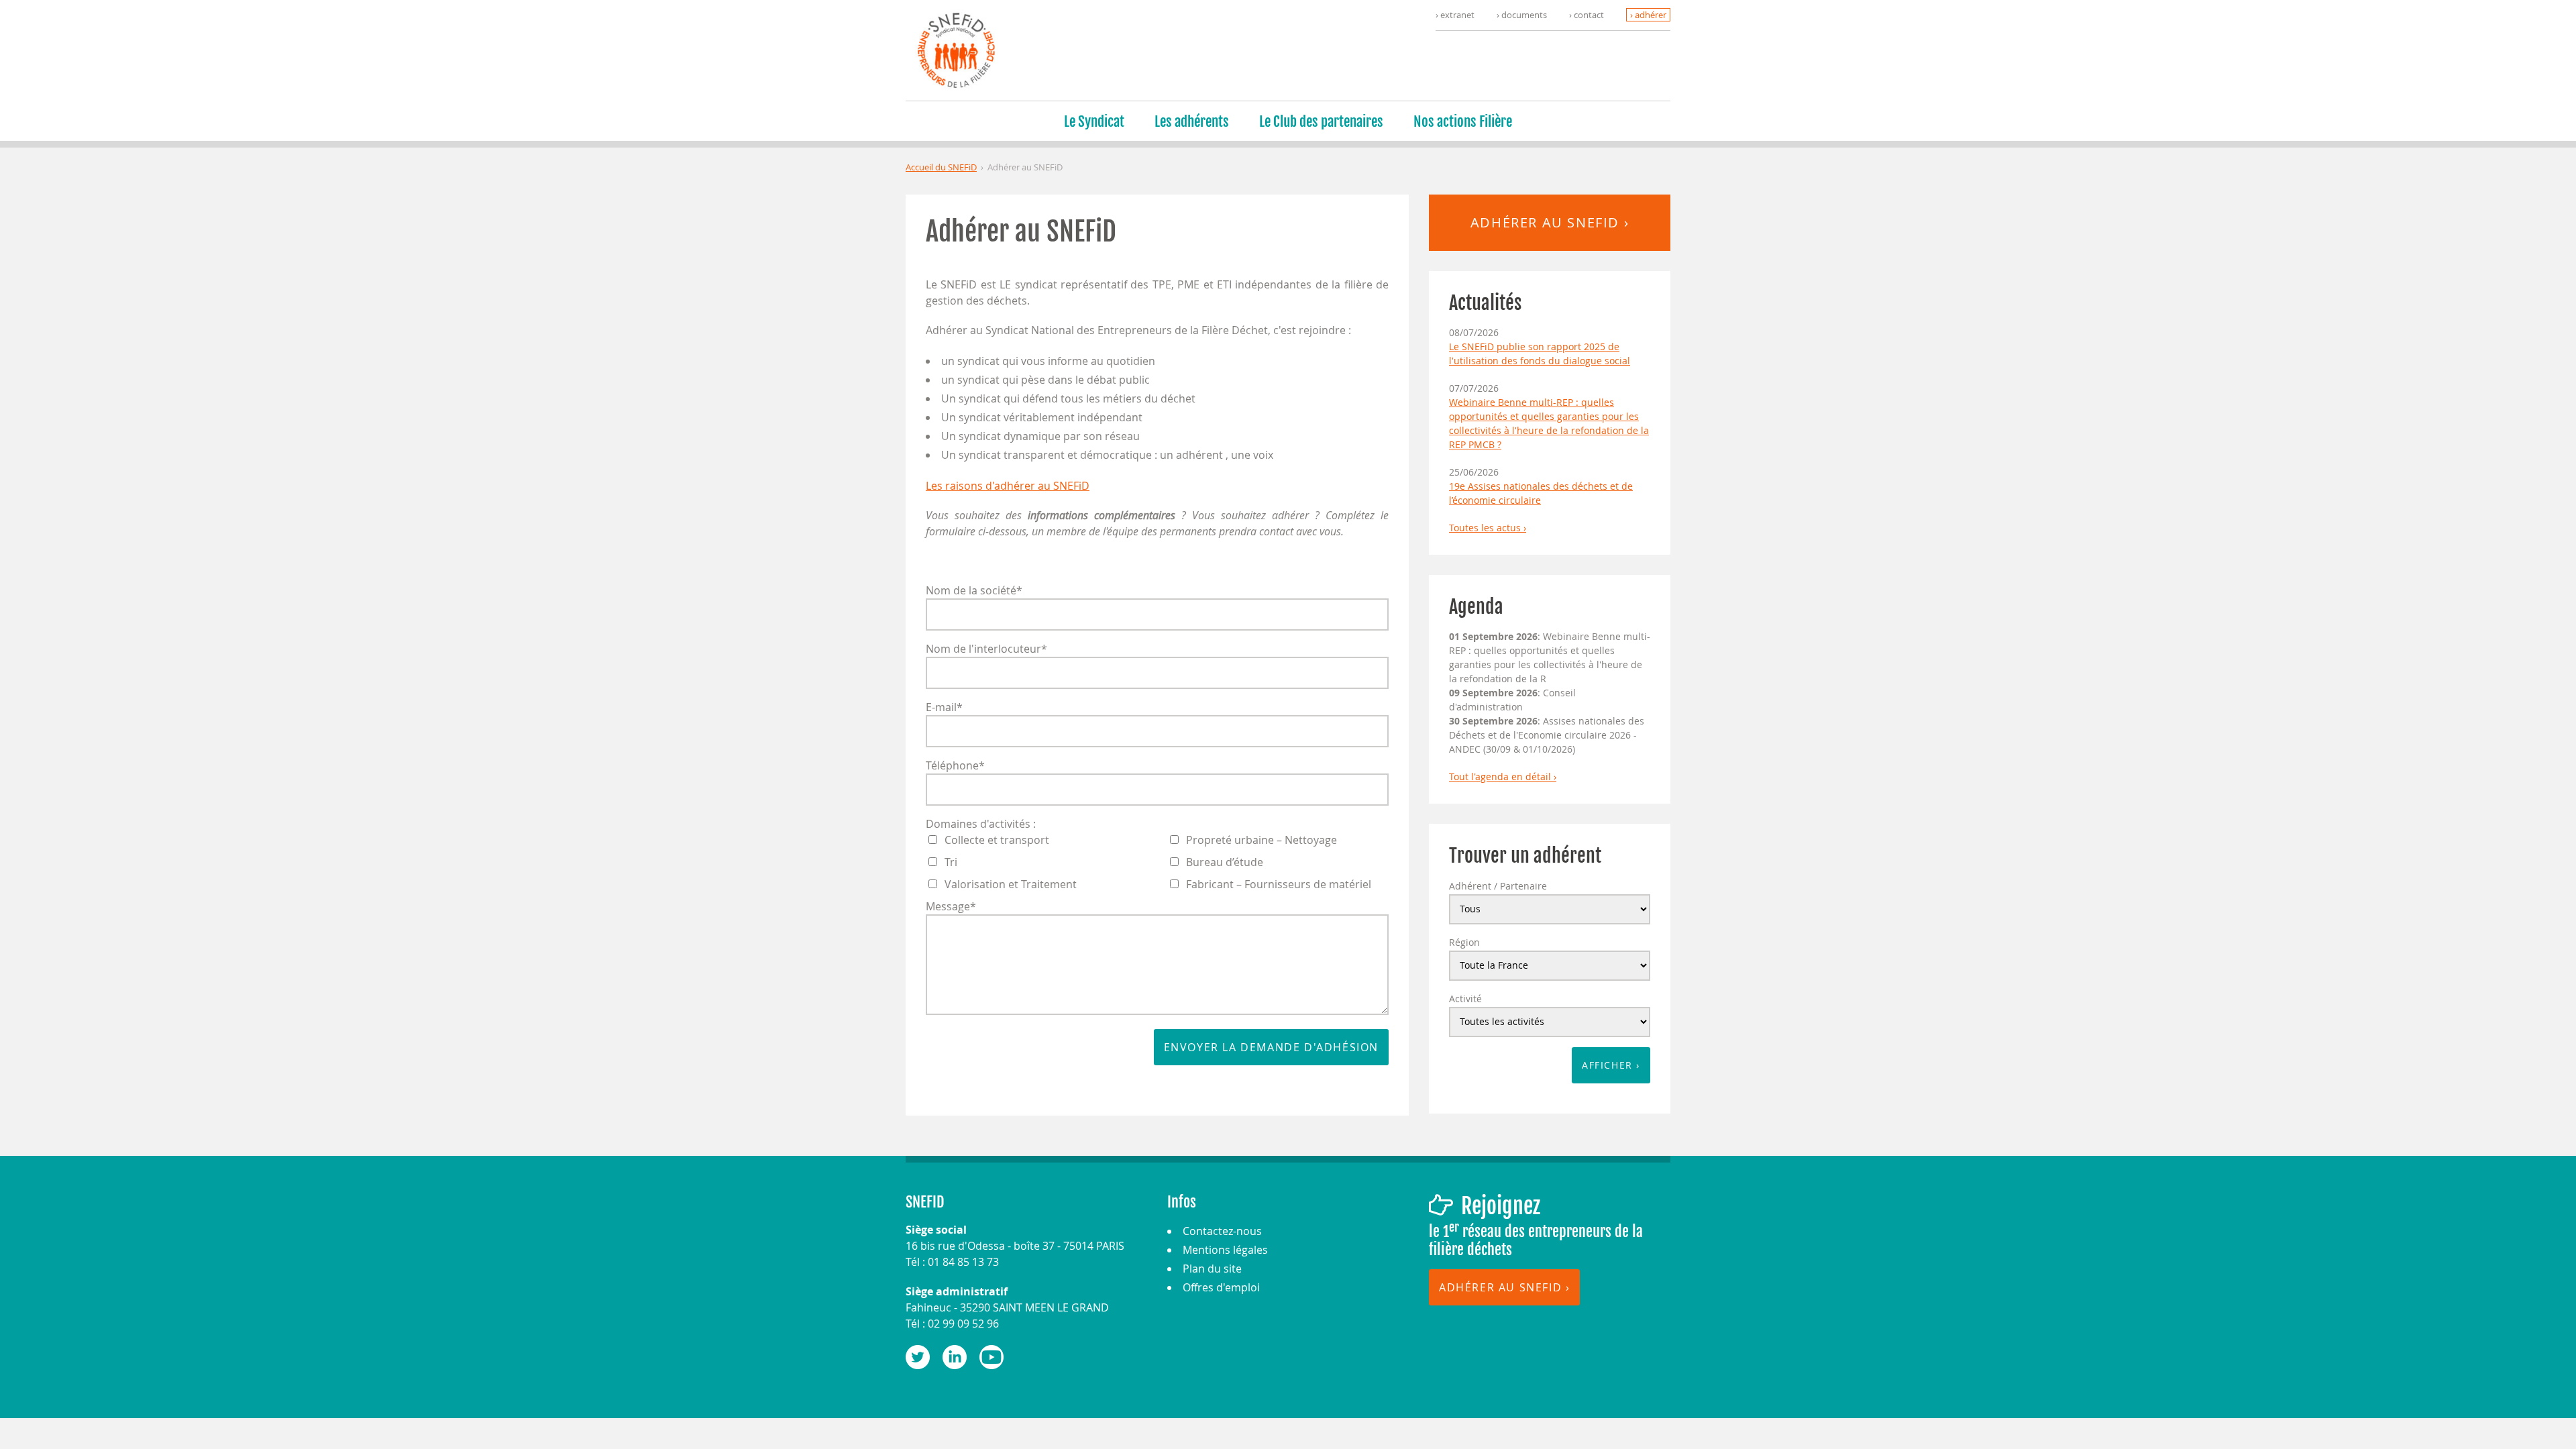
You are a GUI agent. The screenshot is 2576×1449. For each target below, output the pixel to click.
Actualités (1485, 303)
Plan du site (1212, 1269)
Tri (951, 862)
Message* (951, 906)
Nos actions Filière (1463, 121)
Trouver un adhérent (1525, 856)
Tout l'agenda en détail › (1503, 776)
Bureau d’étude (1225, 862)
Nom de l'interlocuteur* (986, 649)
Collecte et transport (997, 840)
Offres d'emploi (1221, 1287)
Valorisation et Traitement (1011, 884)
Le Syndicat (1094, 121)
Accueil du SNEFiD (941, 167)
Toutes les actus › (1488, 528)
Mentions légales (1225, 1250)
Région (1464, 942)
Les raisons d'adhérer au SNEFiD (1008, 486)
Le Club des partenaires (1321, 121)
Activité (1465, 999)
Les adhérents (1192, 121)
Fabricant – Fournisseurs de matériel (1279, 884)
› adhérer (1648, 15)
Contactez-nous (1222, 1231)
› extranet (1455, 15)
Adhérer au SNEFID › (1550, 222)
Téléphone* (955, 765)
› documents (1522, 15)
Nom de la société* (974, 590)
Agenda (1476, 607)
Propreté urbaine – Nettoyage (1262, 840)
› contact (1587, 15)
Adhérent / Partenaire (1498, 886)
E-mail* (944, 707)
